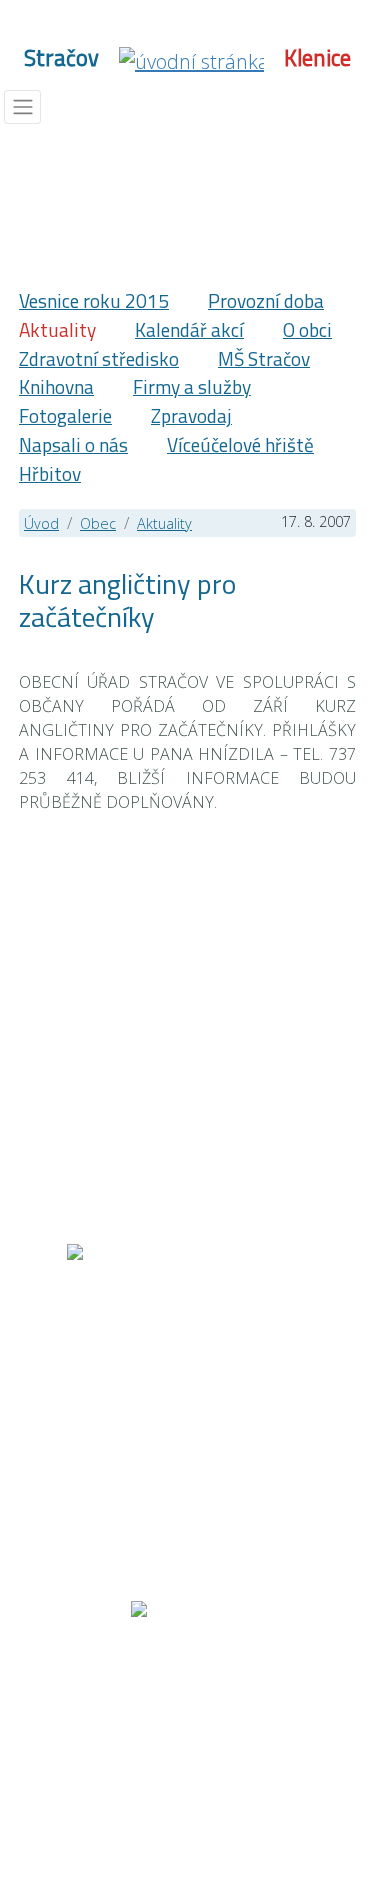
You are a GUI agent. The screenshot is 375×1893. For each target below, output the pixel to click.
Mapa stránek (98, 1701)
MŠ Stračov (264, 358)
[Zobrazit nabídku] (22, 107)
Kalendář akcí (189, 329)
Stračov (61, 58)
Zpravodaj (191, 415)
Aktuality (57, 329)
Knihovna (56, 386)
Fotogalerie (65, 415)
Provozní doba (266, 300)
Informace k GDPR (223, 1725)
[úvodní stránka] (191, 59)
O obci (307, 329)
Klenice (317, 58)
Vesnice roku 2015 (94, 300)
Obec (98, 523)
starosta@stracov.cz (192, 1504)
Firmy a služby (192, 386)
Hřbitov (50, 473)
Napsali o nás (73, 444)
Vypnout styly (84, 1749)
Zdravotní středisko (99, 358)
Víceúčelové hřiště (240, 444)
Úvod (41, 523)
